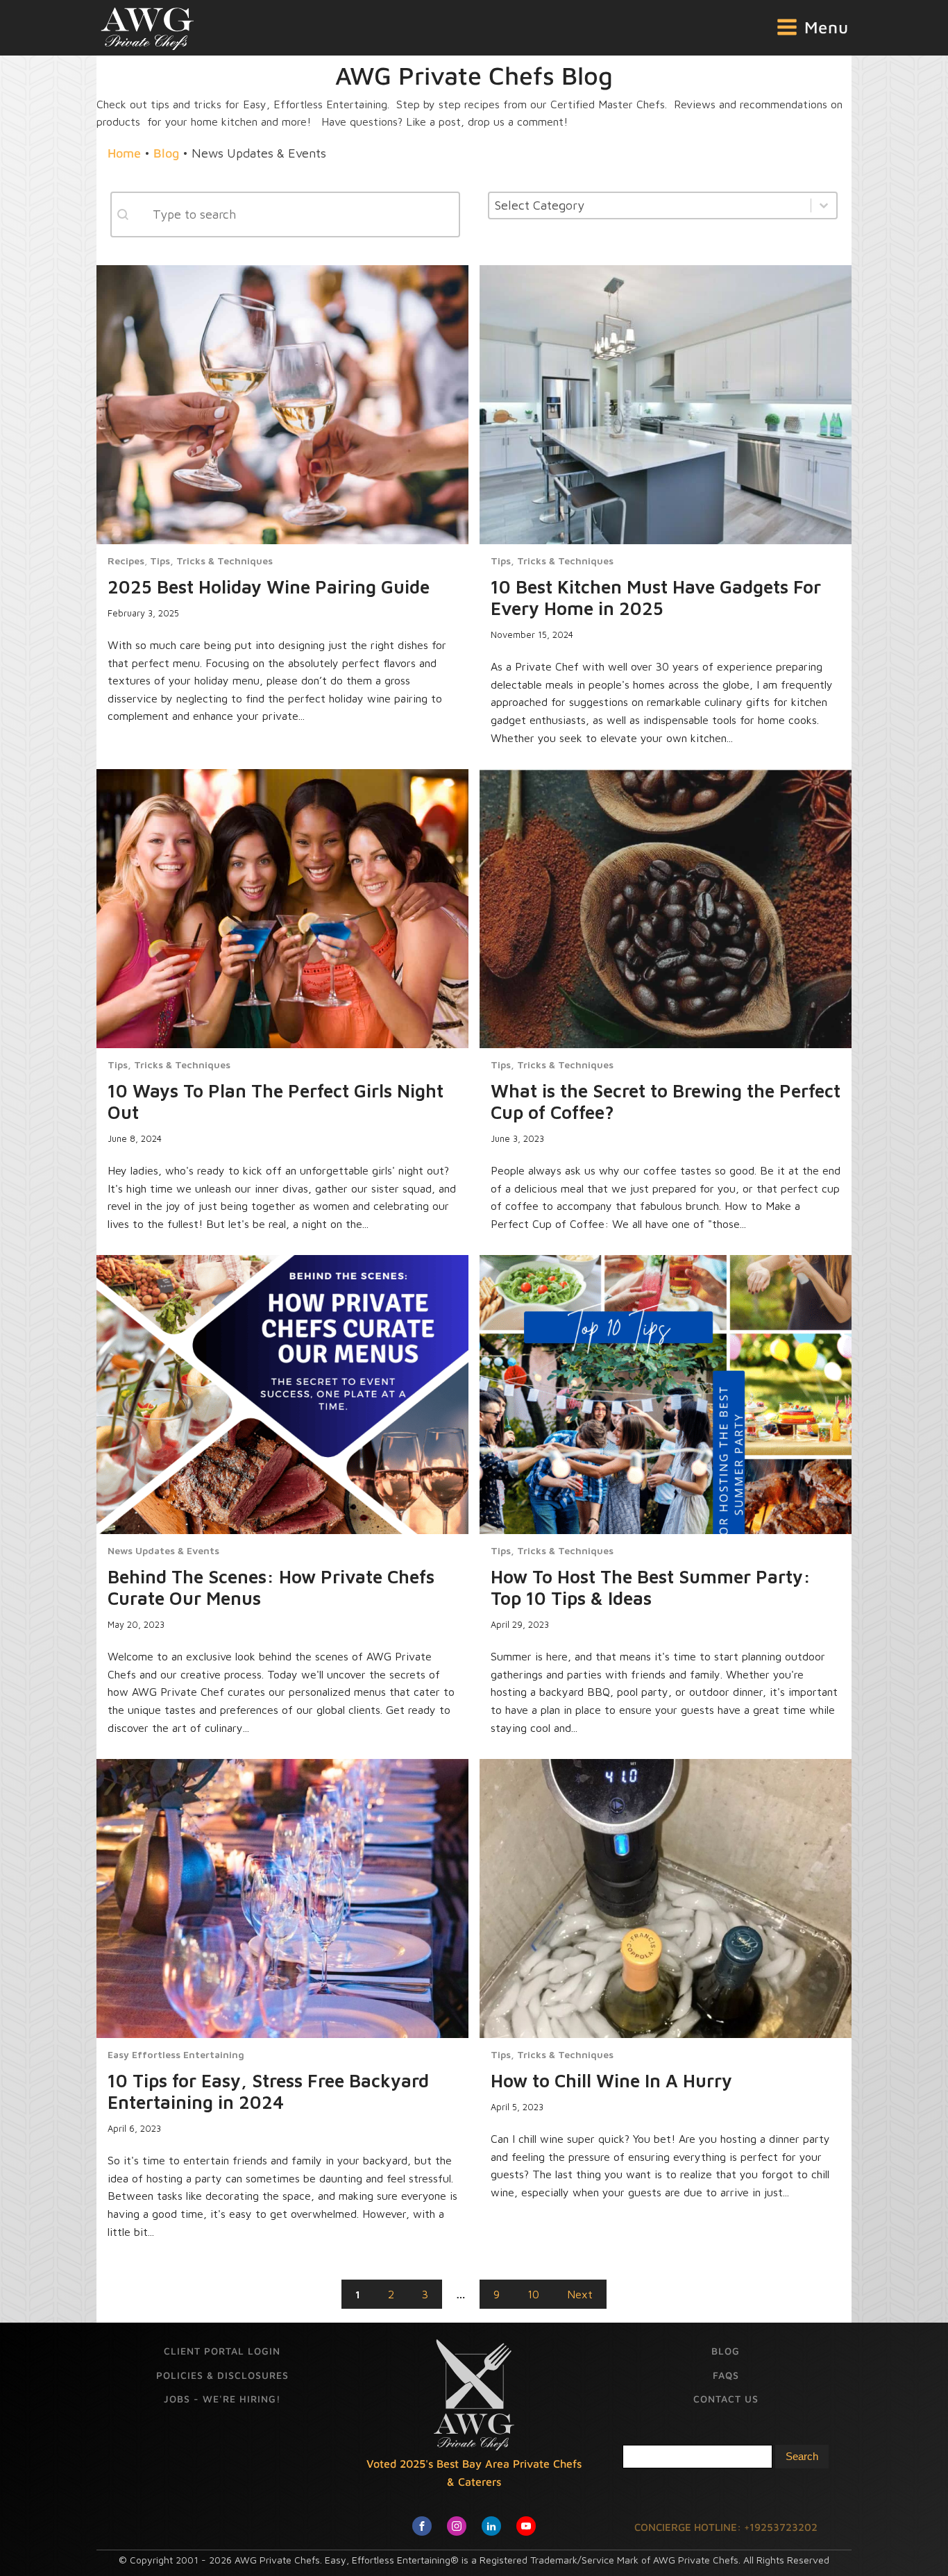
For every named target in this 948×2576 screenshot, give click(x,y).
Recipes (126, 561)
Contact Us (726, 2399)
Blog (166, 153)
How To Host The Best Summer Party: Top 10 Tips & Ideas (651, 1587)
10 (533, 2294)
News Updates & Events (163, 1551)
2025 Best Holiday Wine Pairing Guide (269, 586)
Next (580, 2294)
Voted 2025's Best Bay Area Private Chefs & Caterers (474, 2473)
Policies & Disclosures (222, 2375)
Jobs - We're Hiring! (222, 2399)
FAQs (726, 2375)
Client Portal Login (222, 2351)
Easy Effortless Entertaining (176, 2055)
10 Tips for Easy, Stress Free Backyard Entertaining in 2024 (268, 2091)
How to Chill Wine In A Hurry (611, 2080)
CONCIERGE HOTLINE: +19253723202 (726, 2527)
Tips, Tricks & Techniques (211, 561)
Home (124, 153)
